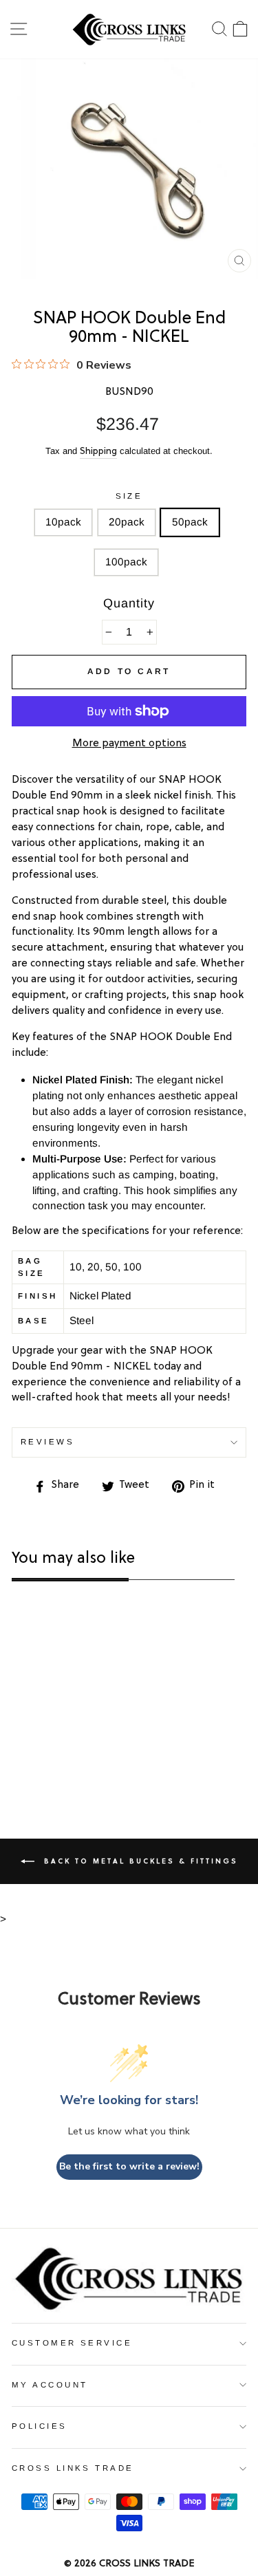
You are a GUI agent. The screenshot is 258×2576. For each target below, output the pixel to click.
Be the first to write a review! (129, 2166)
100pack (126, 562)
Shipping (98, 452)
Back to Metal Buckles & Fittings (139, 1861)
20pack (127, 522)
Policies (40, 2426)
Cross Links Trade (73, 2468)
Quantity (129, 603)
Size (129, 496)
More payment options (129, 744)
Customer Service (72, 2343)
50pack (190, 522)
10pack (63, 522)
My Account (50, 2385)
